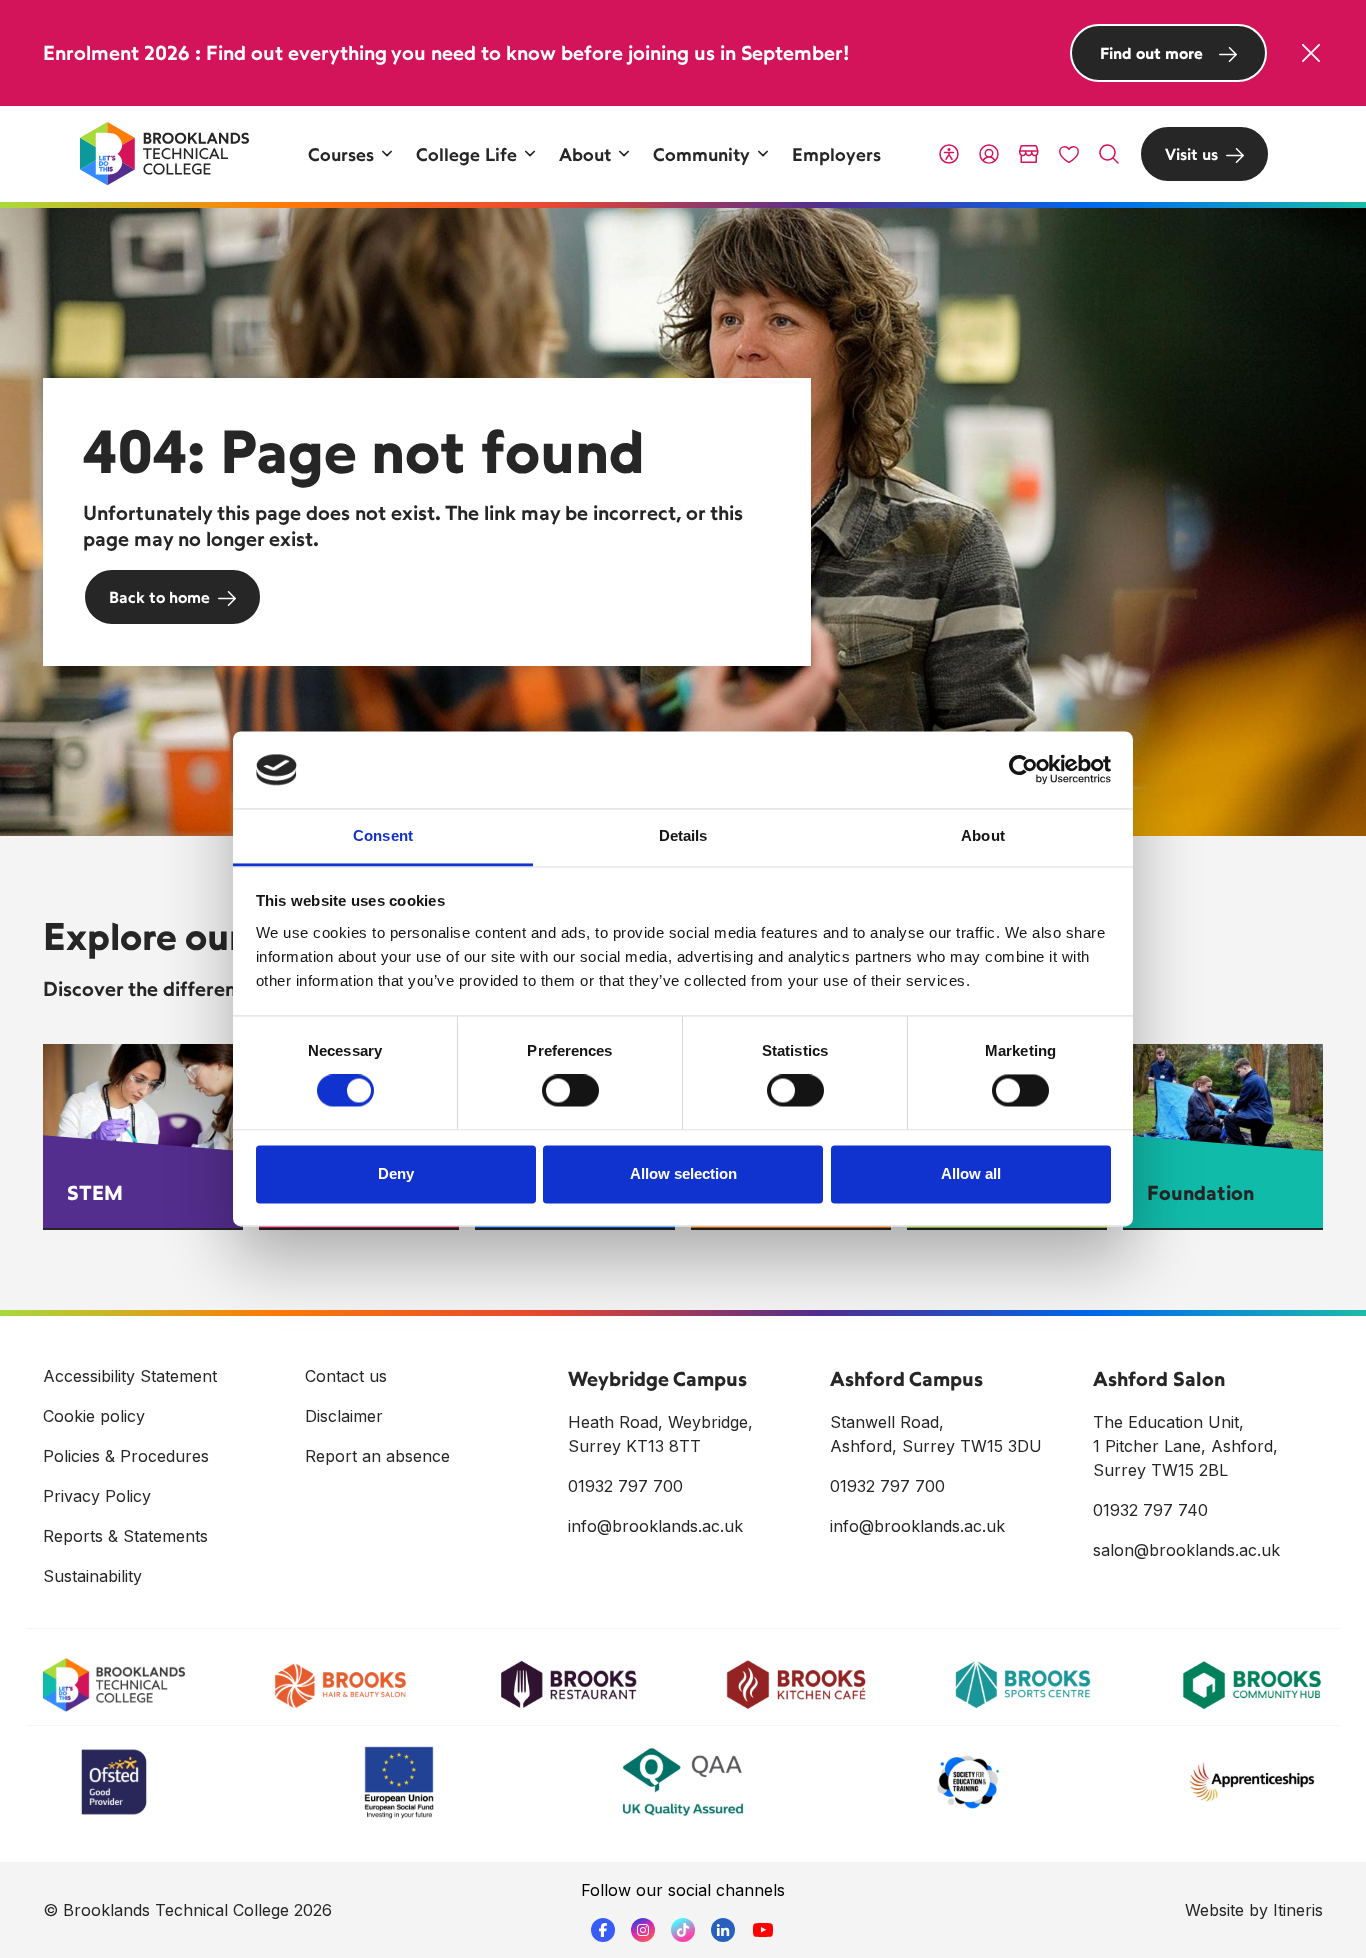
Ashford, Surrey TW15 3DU (936, 1446)
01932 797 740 (1150, 1510)
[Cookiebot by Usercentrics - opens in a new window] (1023, 770)
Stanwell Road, (887, 1422)
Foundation (1200, 1192)
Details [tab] (683, 835)
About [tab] (983, 835)
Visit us (1191, 154)
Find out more (1151, 53)
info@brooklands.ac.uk (655, 1526)
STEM (95, 1192)
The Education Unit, (1168, 1422)
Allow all (971, 1173)
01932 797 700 (625, 1486)
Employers (836, 154)
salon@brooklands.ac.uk (1186, 1550)
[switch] (570, 1091)
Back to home (159, 597)
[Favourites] (1069, 154)
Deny (396, 1173)
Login (989, 154)
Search (1109, 154)
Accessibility (949, 154)
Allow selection (683, 1173)
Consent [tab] (383, 835)
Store (1029, 154)
